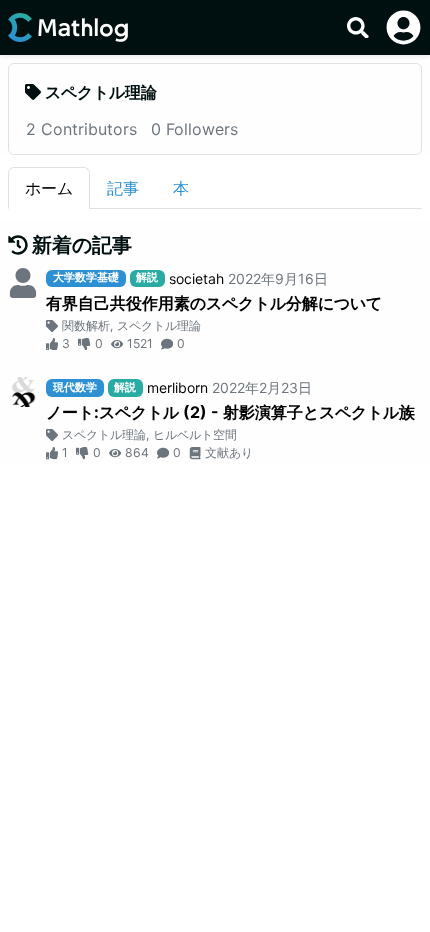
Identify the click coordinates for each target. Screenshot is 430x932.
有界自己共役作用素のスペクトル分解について (214, 303)
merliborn (177, 387)
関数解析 (86, 325)
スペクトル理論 (159, 325)
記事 (123, 188)
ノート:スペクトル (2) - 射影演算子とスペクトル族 (230, 412)
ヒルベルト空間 (195, 434)
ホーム (49, 188)
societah (196, 278)
